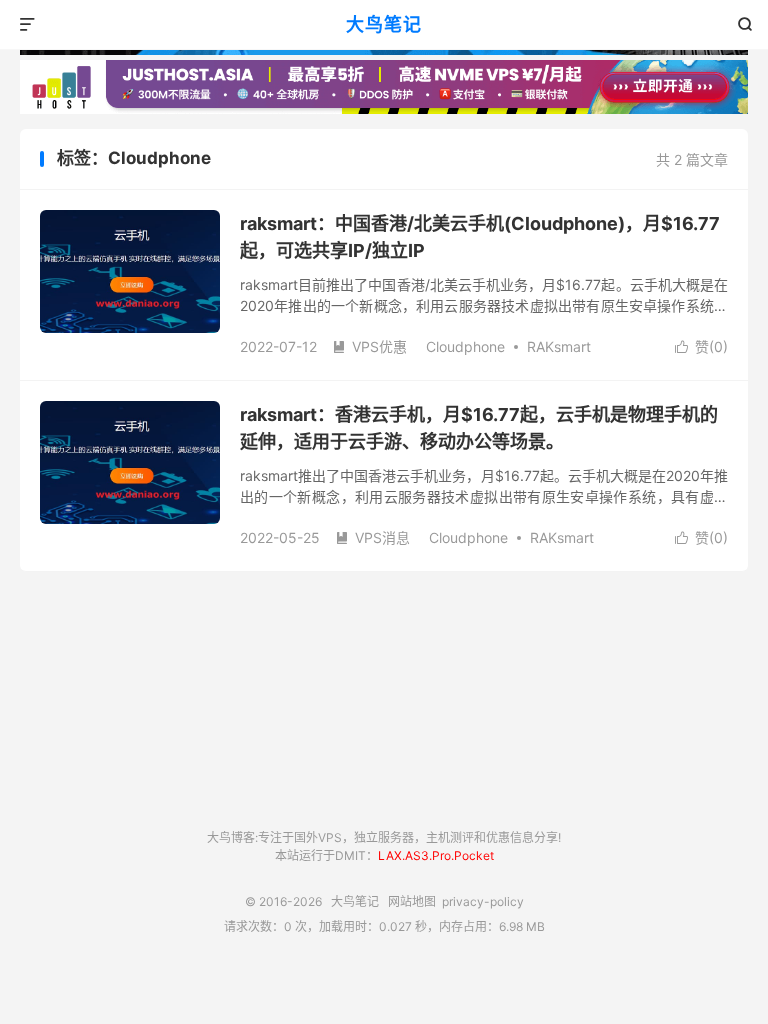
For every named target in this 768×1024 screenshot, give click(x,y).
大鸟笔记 (384, 24)
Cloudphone (465, 346)
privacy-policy (483, 901)
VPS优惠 (369, 346)
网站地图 (412, 901)
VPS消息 (372, 537)
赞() (701, 346)
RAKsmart (559, 346)
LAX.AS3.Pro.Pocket (436, 855)
